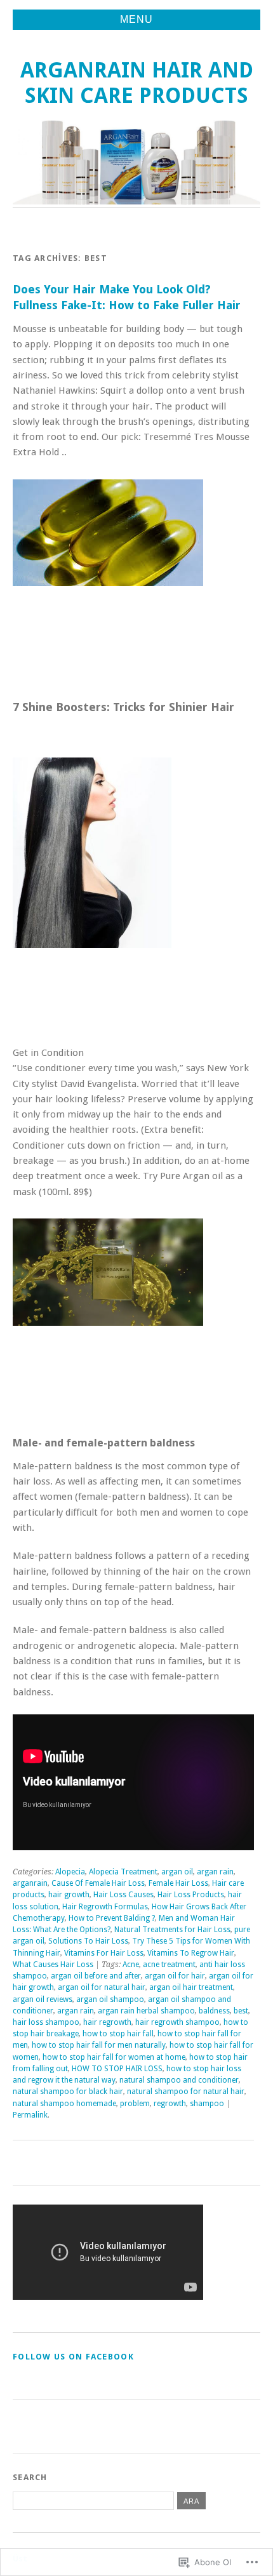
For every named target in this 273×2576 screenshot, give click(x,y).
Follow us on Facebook (73, 2357)
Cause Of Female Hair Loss (98, 1883)
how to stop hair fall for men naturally (99, 2045)
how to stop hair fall (118, 2034)
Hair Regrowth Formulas (105, 1907)
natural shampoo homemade (64, 2104)
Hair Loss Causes (123, 1895)
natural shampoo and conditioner (179, 2080)
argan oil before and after (96, 1976)
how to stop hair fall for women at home (114, 2057)
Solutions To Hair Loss (88, 1941)
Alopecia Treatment (123, 1872)
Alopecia (70, 1872)
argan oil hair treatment (191, 1987)
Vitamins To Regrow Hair (191, 1953)
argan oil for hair (175, 1976)
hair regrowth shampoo (177, 2022)
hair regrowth (107, 2022)
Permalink (30, 2115)
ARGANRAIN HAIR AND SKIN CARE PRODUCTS (137, 83)
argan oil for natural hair (102, 1987)
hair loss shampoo (46, 2022)
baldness (214, 2011)
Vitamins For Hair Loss (104, 1953)
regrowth (170, 2104)
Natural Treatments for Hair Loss (172, 1930)
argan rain (215, 1872)
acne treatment (169, 1965)
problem (135, 2104)
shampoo (207, 2104)
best (241, 2011)
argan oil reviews (43, 1999)
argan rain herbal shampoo (146, 2011)
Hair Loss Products (191, 1895)
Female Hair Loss (178, 1883)
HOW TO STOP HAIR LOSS (117, 2069)
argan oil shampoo (110, 1999)
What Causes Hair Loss (53, 1965)
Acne (131, 1965)
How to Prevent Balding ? (112, 1918)
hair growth (69, 1895)
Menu (136, 19)
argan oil (177, 1872)
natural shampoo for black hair (68, 2092)
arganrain (30, 1883)
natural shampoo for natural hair (186, 2092)
